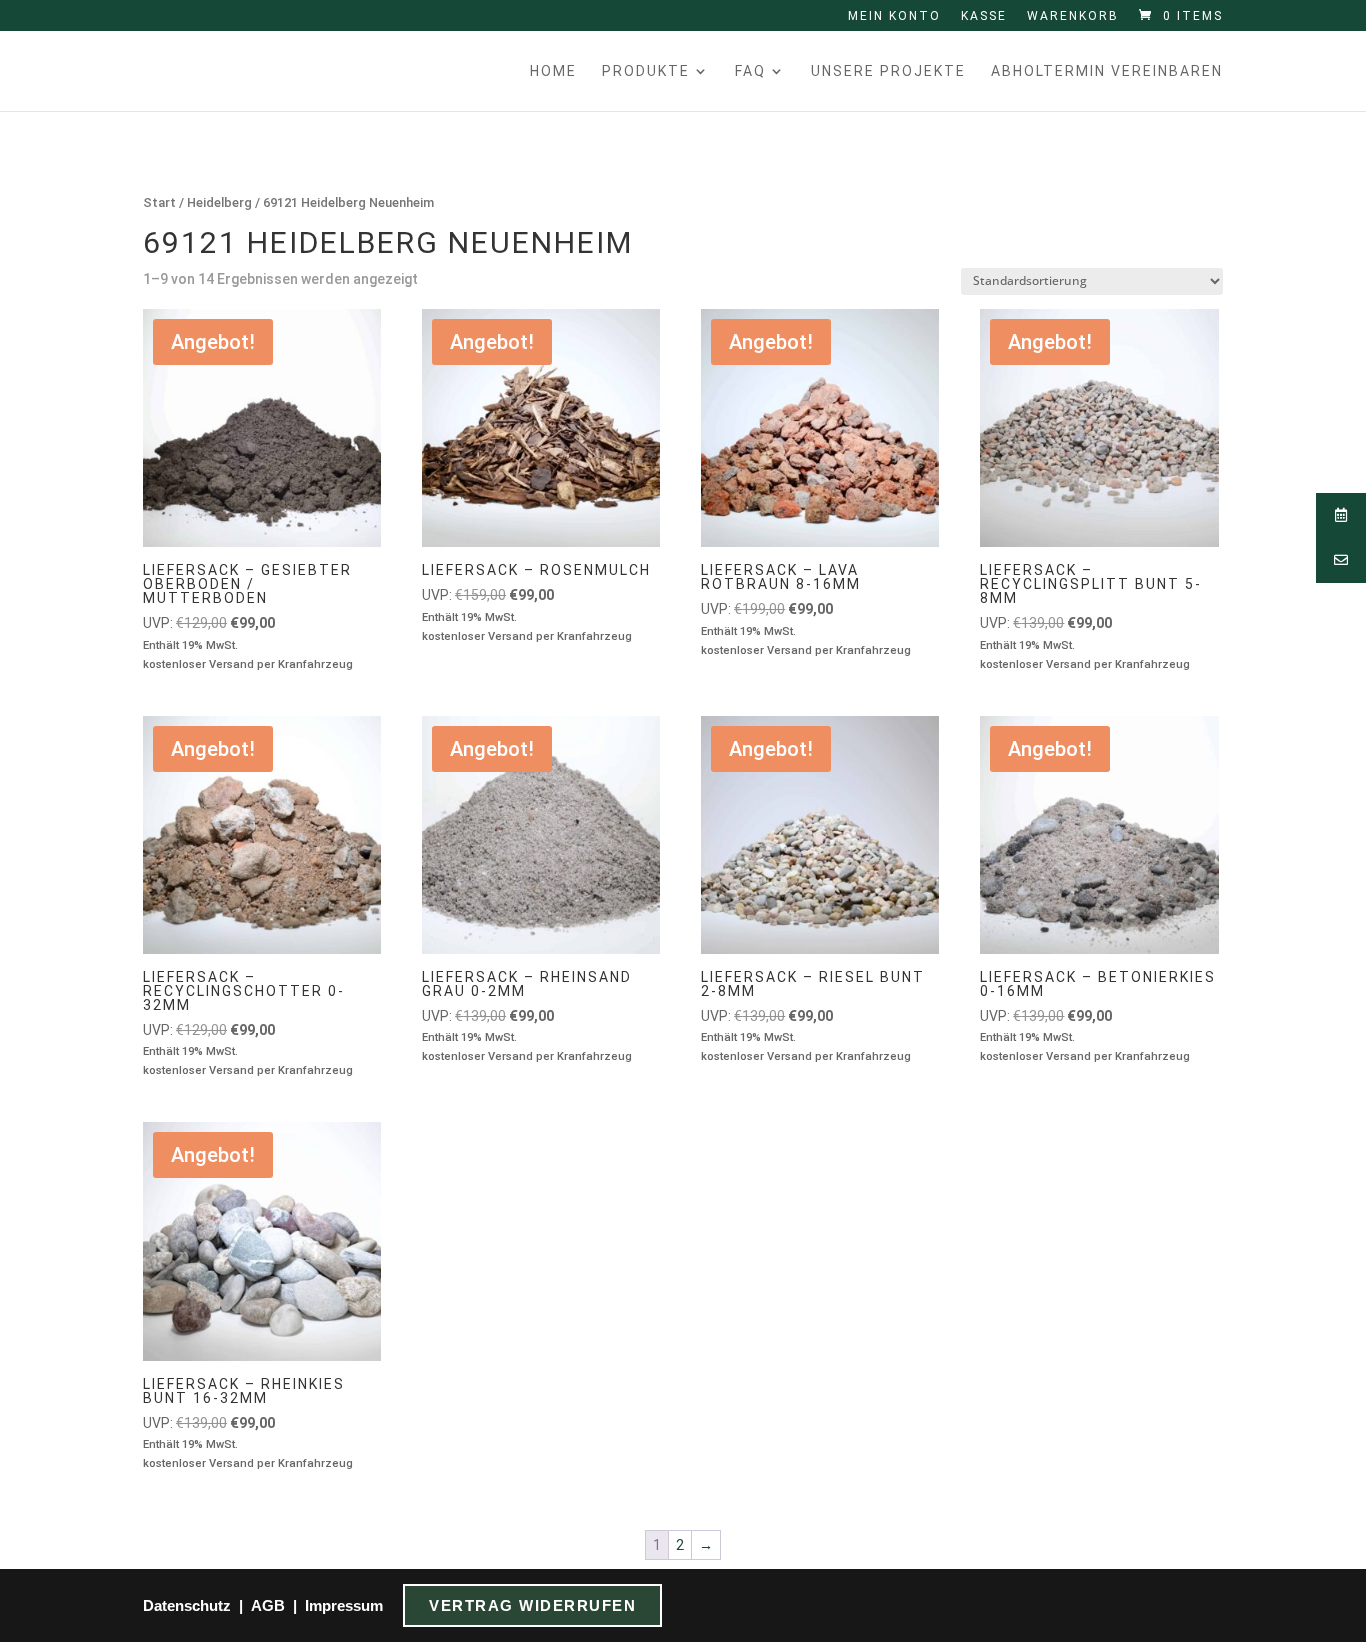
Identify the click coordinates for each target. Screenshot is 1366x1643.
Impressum (344, 1605)
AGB (268, 1605)
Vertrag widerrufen (532, 1605)
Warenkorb (1073, 16)
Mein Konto (894, 16)
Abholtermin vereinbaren (1107, 71)
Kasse (984, 16)
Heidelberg (219, 202)
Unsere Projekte (888, 71)
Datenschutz (187, 1605)
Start (159, 202)
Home (553, 71)
